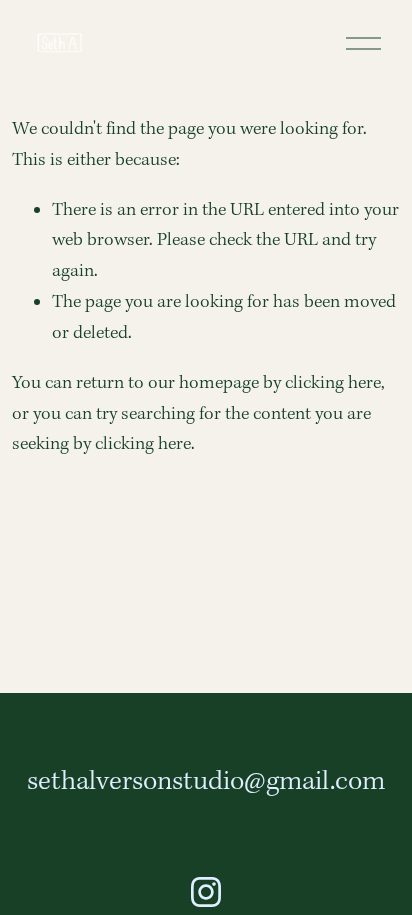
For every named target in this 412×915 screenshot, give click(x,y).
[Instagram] (206, 892)
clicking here (333, 383)
